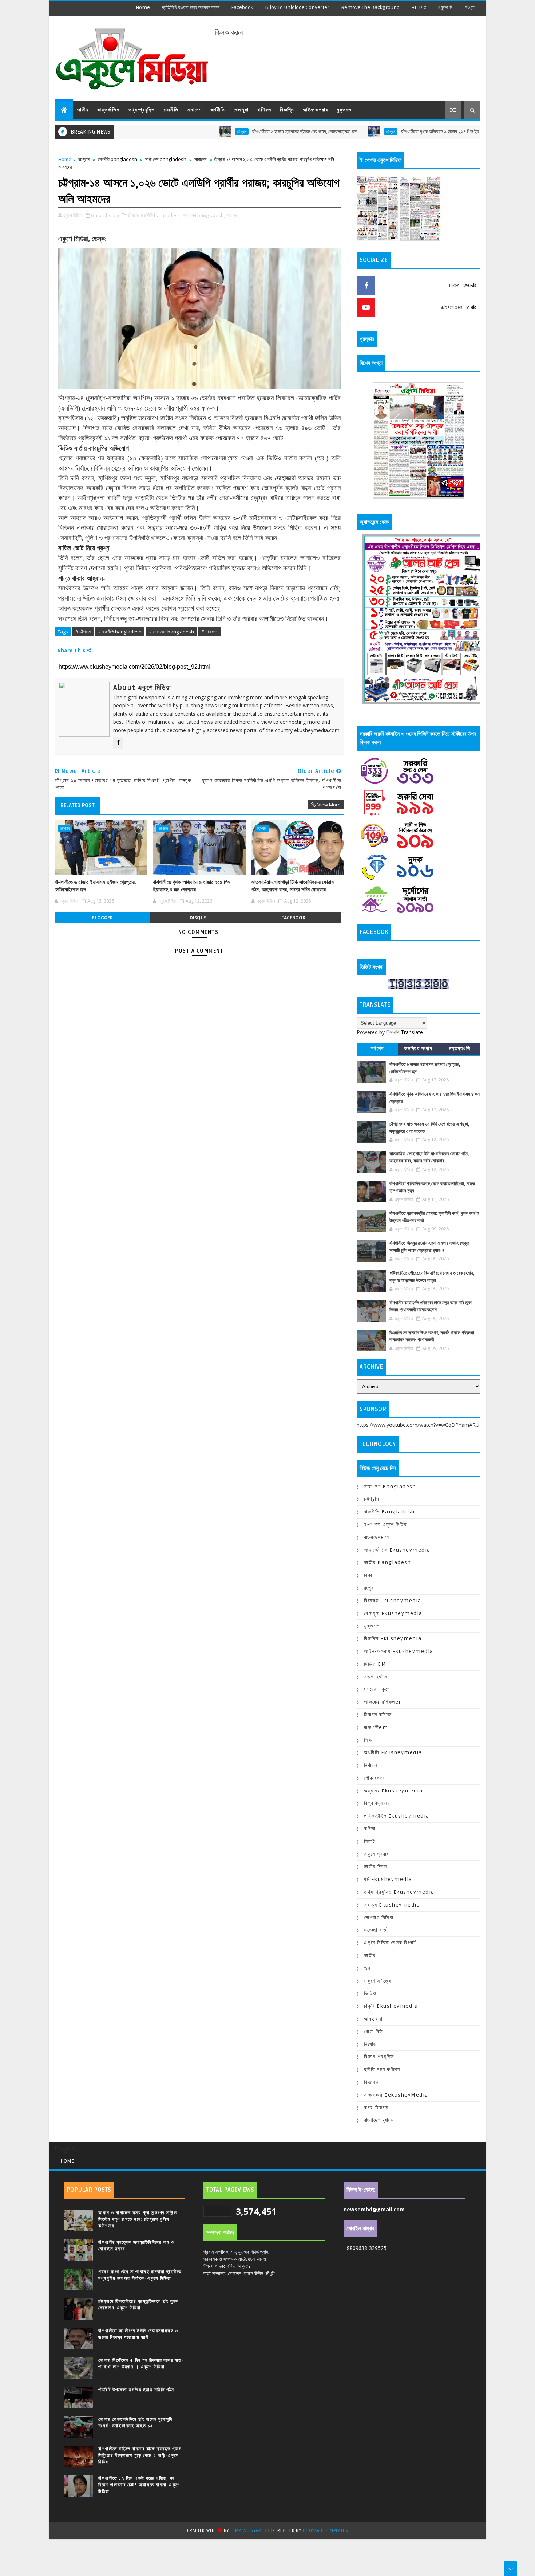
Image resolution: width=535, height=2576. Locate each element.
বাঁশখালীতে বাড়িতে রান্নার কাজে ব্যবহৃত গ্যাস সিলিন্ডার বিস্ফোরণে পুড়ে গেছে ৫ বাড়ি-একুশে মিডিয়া (140, 2455)
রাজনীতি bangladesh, (161, 215)
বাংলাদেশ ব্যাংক (379, 2120)
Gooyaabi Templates (325, 2531)
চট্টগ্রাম (171, 131)
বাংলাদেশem (377, 1537)
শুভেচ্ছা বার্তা (376, 1930)
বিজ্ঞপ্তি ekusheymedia (393, 1639)
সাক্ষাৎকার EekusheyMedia (396, 2095)
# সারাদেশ (209, 632)
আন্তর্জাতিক (108, 110)
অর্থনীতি (218, 110)
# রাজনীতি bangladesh (120, 632)
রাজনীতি (171, 110)
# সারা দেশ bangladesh (171, 632)
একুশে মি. (445, 7)
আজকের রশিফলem (384, 1702)
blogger (102, 918)
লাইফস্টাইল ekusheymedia (397, 1816)
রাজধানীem (376, 1727)
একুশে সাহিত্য (378, 1981)
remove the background (370, 7)
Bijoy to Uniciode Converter (297, 7)
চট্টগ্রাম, (134, 215)
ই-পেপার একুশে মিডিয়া (386, 1525)
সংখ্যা (470, 7)
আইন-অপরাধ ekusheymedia (399, 1651)
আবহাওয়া (373, 2019)
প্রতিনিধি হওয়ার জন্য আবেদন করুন (191, 7)
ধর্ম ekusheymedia (388, 1879)
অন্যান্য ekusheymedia (393, 1791)
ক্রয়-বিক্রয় (376, 2108)
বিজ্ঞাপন (371, 2082)
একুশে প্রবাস (377, 1854)
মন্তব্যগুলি (460, 1049)
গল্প (367, 1968)
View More (329, 805)
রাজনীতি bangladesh (117, 159)
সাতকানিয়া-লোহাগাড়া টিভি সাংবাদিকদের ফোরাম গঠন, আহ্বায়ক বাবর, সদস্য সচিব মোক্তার (293, 886)
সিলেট (370, 1841)
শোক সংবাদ (375, 1778)
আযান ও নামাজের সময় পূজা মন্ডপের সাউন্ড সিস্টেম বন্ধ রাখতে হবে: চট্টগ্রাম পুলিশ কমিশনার (138, 2219)
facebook (242, 7)
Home (143, 7)
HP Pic (419, 7)
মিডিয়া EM (375, 1664)
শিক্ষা (368, 1740)
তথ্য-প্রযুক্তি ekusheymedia (399, 1892)
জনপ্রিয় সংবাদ (418, 1049)
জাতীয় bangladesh (387, 1562)
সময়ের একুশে (377, 1689)
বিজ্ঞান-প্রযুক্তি (379, 2057)
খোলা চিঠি (374, 2032)
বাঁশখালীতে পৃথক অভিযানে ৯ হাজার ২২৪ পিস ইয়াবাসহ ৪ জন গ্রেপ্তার (386, 132)
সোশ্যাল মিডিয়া (379, 1918)
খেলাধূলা (241, 110)
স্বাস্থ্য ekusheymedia (392, 1905)
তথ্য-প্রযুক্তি (142, 110)
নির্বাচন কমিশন (378, 1715)
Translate (412, 1032)
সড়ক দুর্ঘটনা (376, 1677)
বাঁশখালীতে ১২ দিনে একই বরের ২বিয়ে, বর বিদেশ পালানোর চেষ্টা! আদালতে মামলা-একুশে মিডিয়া (139, 2485)
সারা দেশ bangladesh (166, 159)
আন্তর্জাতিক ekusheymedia (397, 1550)
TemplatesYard (247, 2531)
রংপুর (369, 1588)
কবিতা (370, 1829)
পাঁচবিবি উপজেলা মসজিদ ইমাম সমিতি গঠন (136, 2390)
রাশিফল (264, 110)
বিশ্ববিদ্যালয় (377, 1803)
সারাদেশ (194, 110)
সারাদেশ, (233, 215)
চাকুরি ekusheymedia (391, 2006)
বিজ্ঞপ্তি (287, 110)
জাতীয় (83, 110)
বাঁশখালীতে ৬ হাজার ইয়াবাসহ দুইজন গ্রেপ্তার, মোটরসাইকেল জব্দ (233, 132)
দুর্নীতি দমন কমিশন (382, 2070)
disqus (198, 918)
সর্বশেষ (377, 1049)
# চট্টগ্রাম (83, 632)
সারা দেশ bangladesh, (204, 215)
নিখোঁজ (370, 2044)
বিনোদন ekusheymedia (393, 1601)
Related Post (78, 805)
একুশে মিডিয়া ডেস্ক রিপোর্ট (390, 1943)
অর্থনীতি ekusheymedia (393, 1753)
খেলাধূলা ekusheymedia (393, 1613)
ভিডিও (370, 1993)
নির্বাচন (370, 1765)
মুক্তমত (344, 110)
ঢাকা (368, 1575)
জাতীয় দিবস (376, 1867)
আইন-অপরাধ (315, 110)
